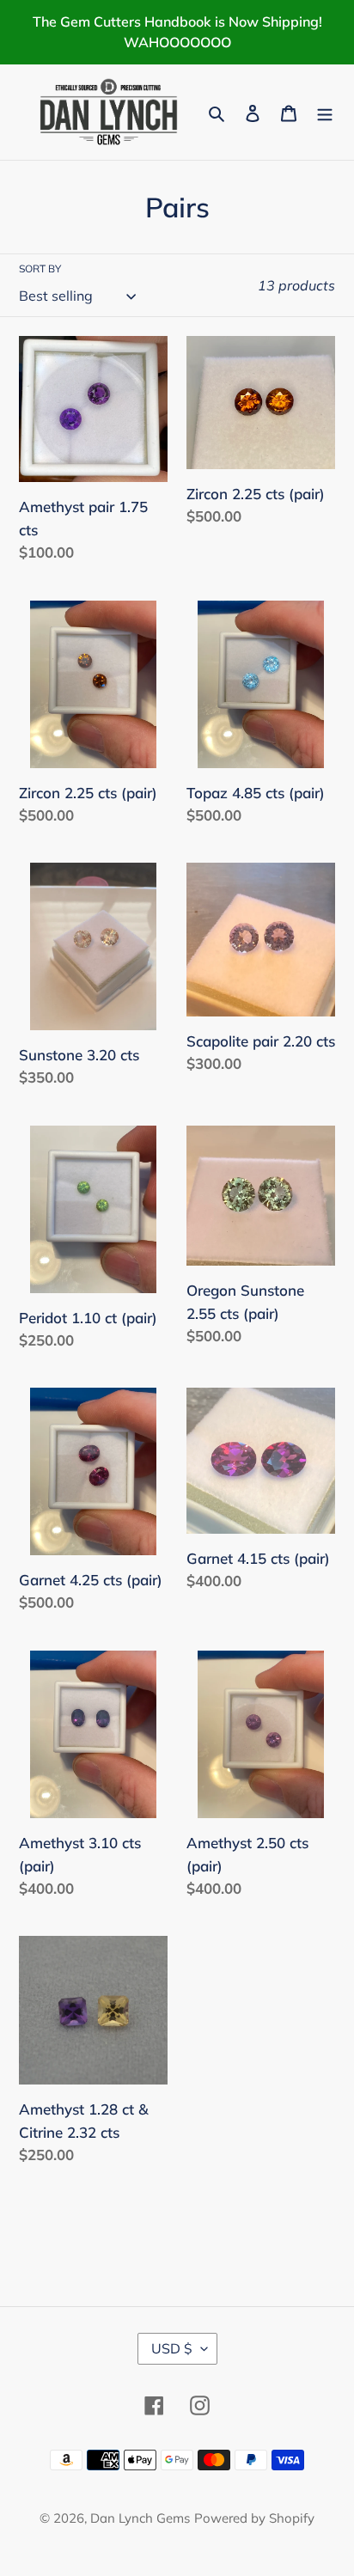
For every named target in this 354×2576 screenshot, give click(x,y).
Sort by (40, 269)
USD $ (172, 2348)
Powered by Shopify (254, 2518)
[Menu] (325, 112)
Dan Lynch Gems (140, 2518)
